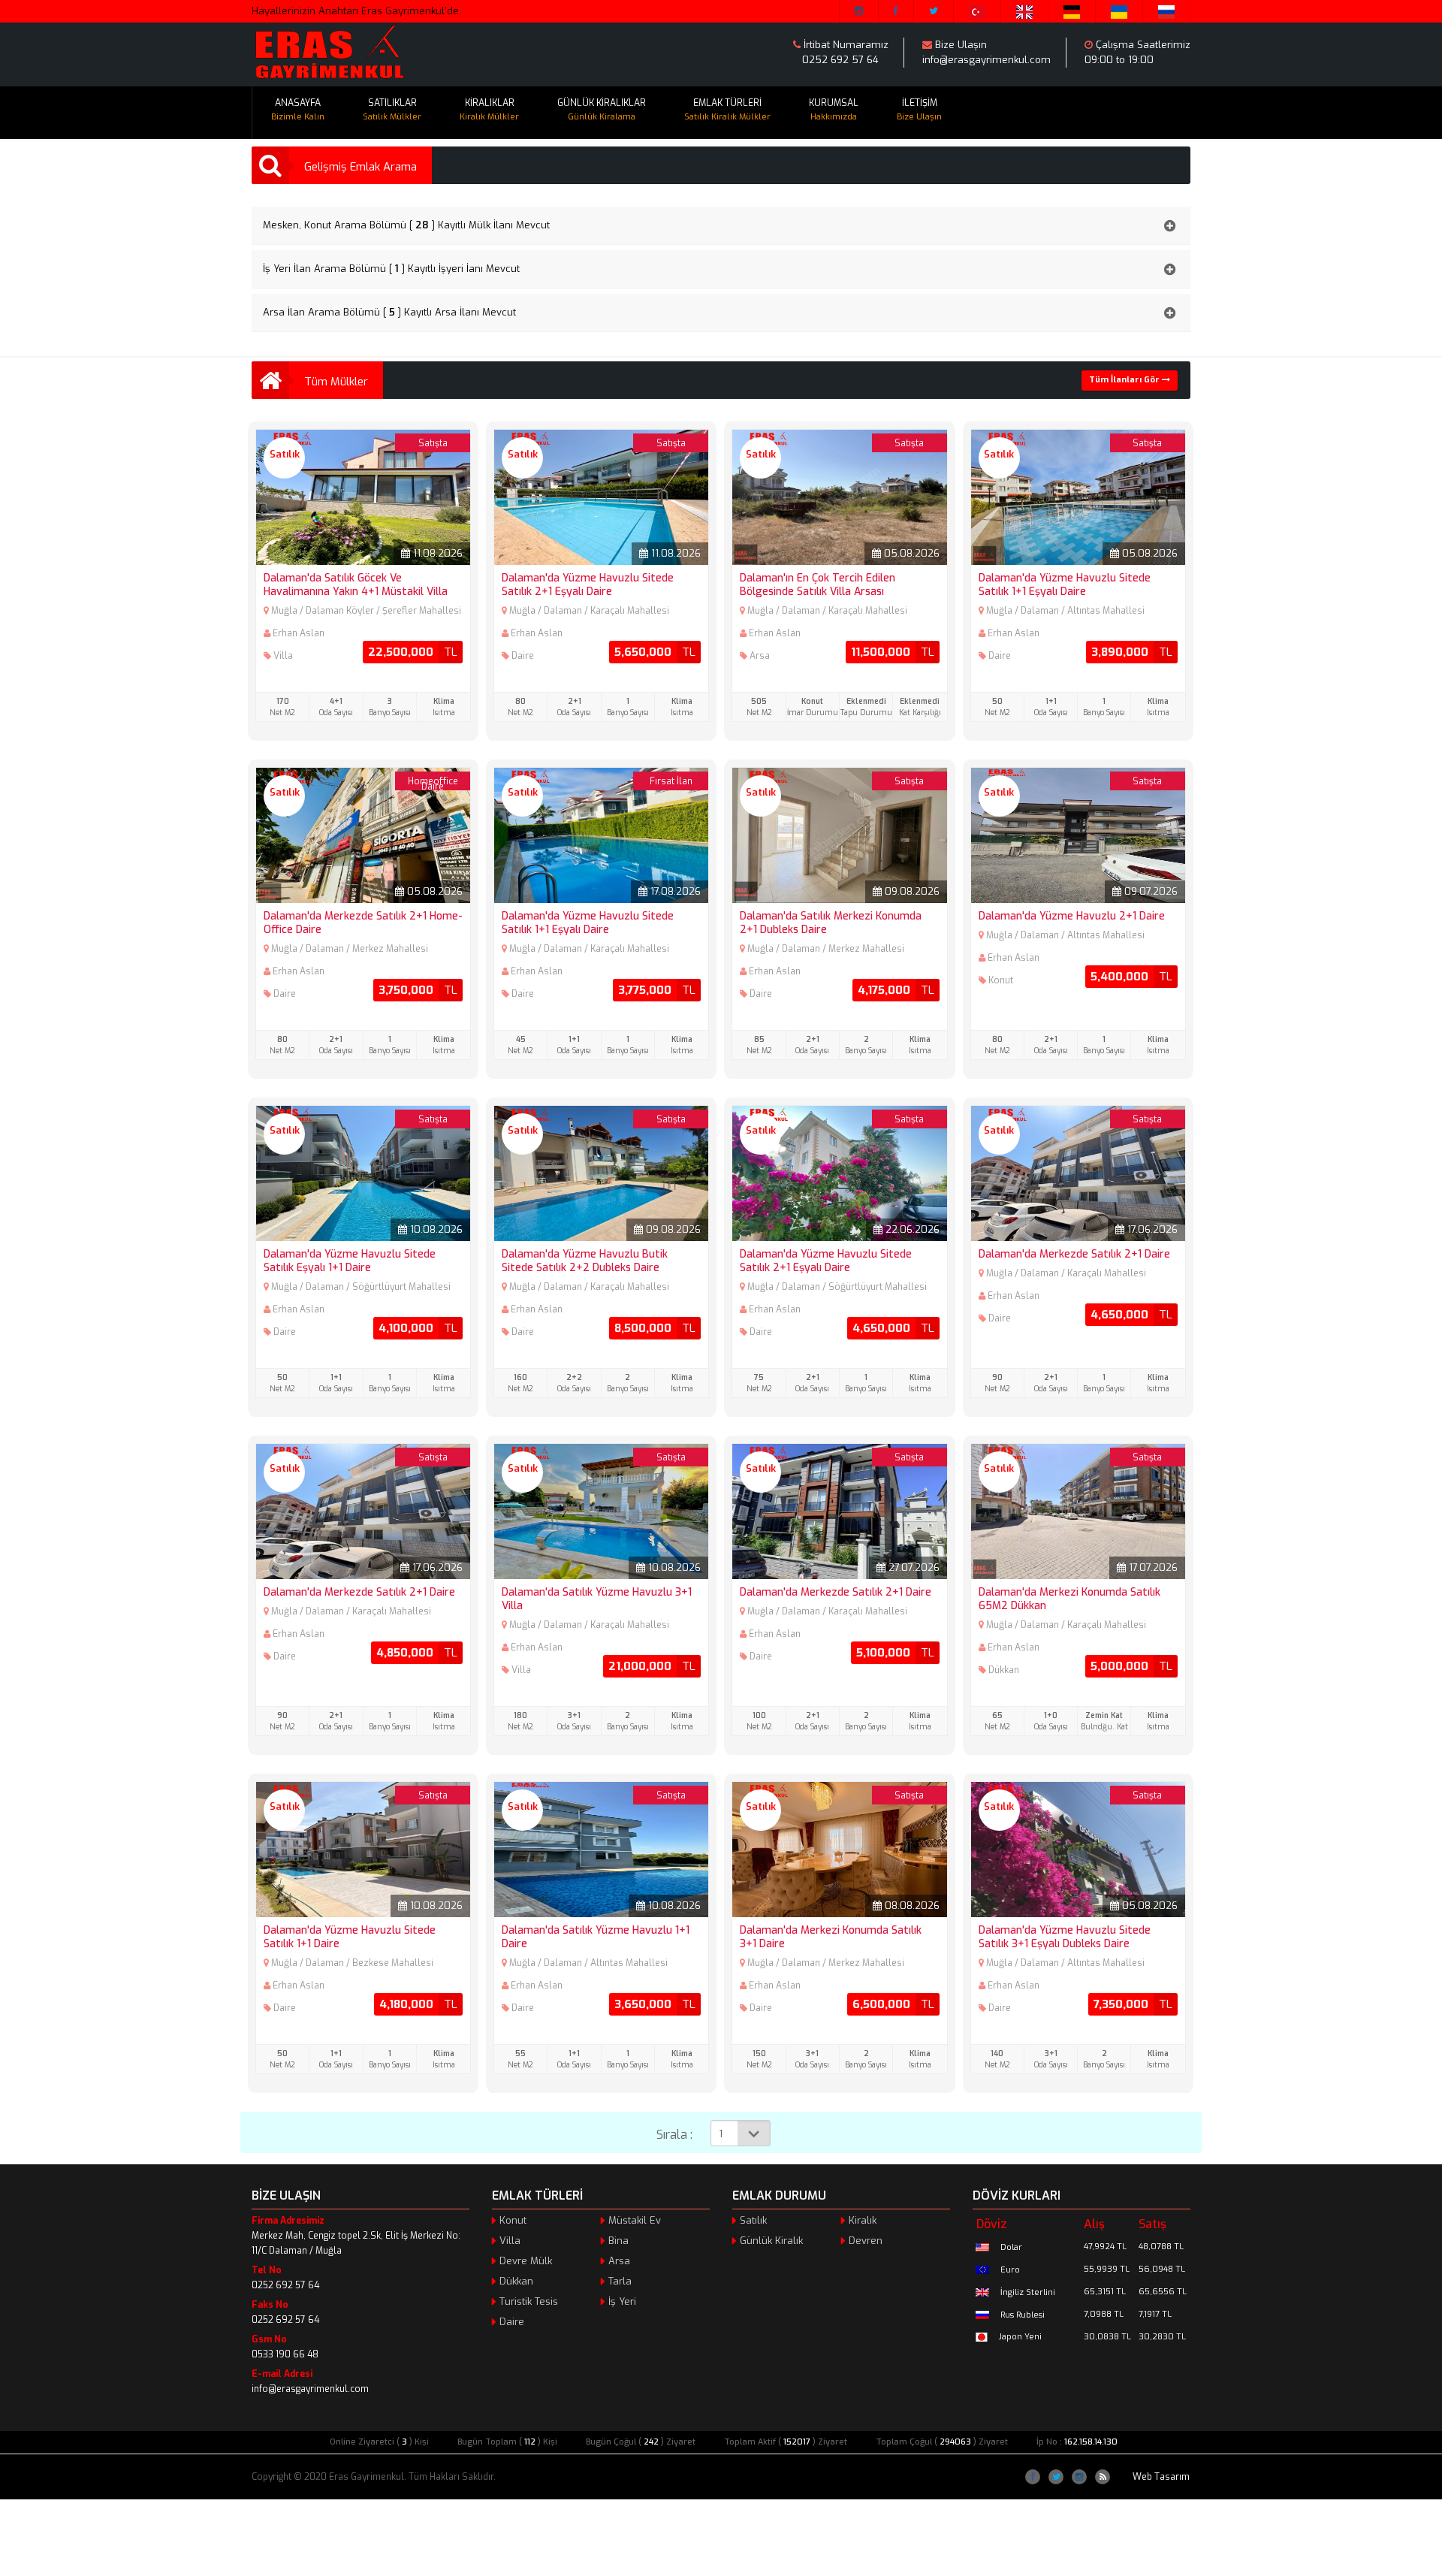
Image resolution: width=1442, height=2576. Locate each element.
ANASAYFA (298, 110)
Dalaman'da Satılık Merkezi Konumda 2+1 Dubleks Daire (831, 923)
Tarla (620, 2281)
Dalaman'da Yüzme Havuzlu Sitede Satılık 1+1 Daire (350, 1937)
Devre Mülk (526, 2261)
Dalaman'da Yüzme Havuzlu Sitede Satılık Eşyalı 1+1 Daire (350, 1261)
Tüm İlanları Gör (1125, 380)
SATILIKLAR (392, 110)
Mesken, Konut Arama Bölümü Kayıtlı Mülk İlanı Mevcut (406, 225)
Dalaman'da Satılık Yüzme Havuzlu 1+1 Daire (596, 1937)
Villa (510, 2241)
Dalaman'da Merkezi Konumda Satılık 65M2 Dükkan (1069, 1599)
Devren (866, 2241)
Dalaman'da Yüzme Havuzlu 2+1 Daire (1072, 916)
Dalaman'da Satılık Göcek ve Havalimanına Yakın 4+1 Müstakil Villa (356, 585)
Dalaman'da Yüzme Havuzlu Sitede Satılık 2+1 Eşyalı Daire (588, 585)
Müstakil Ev (635, 2220)
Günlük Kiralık (771, 2241)
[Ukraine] (1119, 11)
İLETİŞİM (919, 110)
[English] (1025, 11)
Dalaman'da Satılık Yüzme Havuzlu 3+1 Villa (597, 1599)
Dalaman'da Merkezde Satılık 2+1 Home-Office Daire (363, 923)
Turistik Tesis (529, 2301)
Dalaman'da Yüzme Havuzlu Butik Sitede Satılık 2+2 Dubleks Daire (585, 1261)
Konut (513, 2220)
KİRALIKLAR (489, 110)
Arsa (619, 2261)
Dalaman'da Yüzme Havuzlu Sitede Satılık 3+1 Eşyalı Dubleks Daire (1065, 1937)
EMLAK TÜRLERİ (727, 110)
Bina (618, 2241)
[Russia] (1167, 11)
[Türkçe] (977, 11)
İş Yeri (622, 2301)
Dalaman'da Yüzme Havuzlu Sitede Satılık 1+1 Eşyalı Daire (1065, 585)
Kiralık (863, 2220)
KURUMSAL (834, 110)
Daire (512, 2322)
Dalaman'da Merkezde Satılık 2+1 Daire (1074, 1254)
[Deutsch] (1072, 11)
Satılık (753, 2220)
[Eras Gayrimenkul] (329, 53)
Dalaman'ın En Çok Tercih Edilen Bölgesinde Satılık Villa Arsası (818, 585)
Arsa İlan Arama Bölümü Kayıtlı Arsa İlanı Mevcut (389, 312)
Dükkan (516, 2281)
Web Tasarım (1161, 2477)
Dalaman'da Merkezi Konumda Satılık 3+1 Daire (831, 1937)
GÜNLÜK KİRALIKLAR (602, 110)
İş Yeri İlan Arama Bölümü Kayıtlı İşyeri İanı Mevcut (391, 269)
